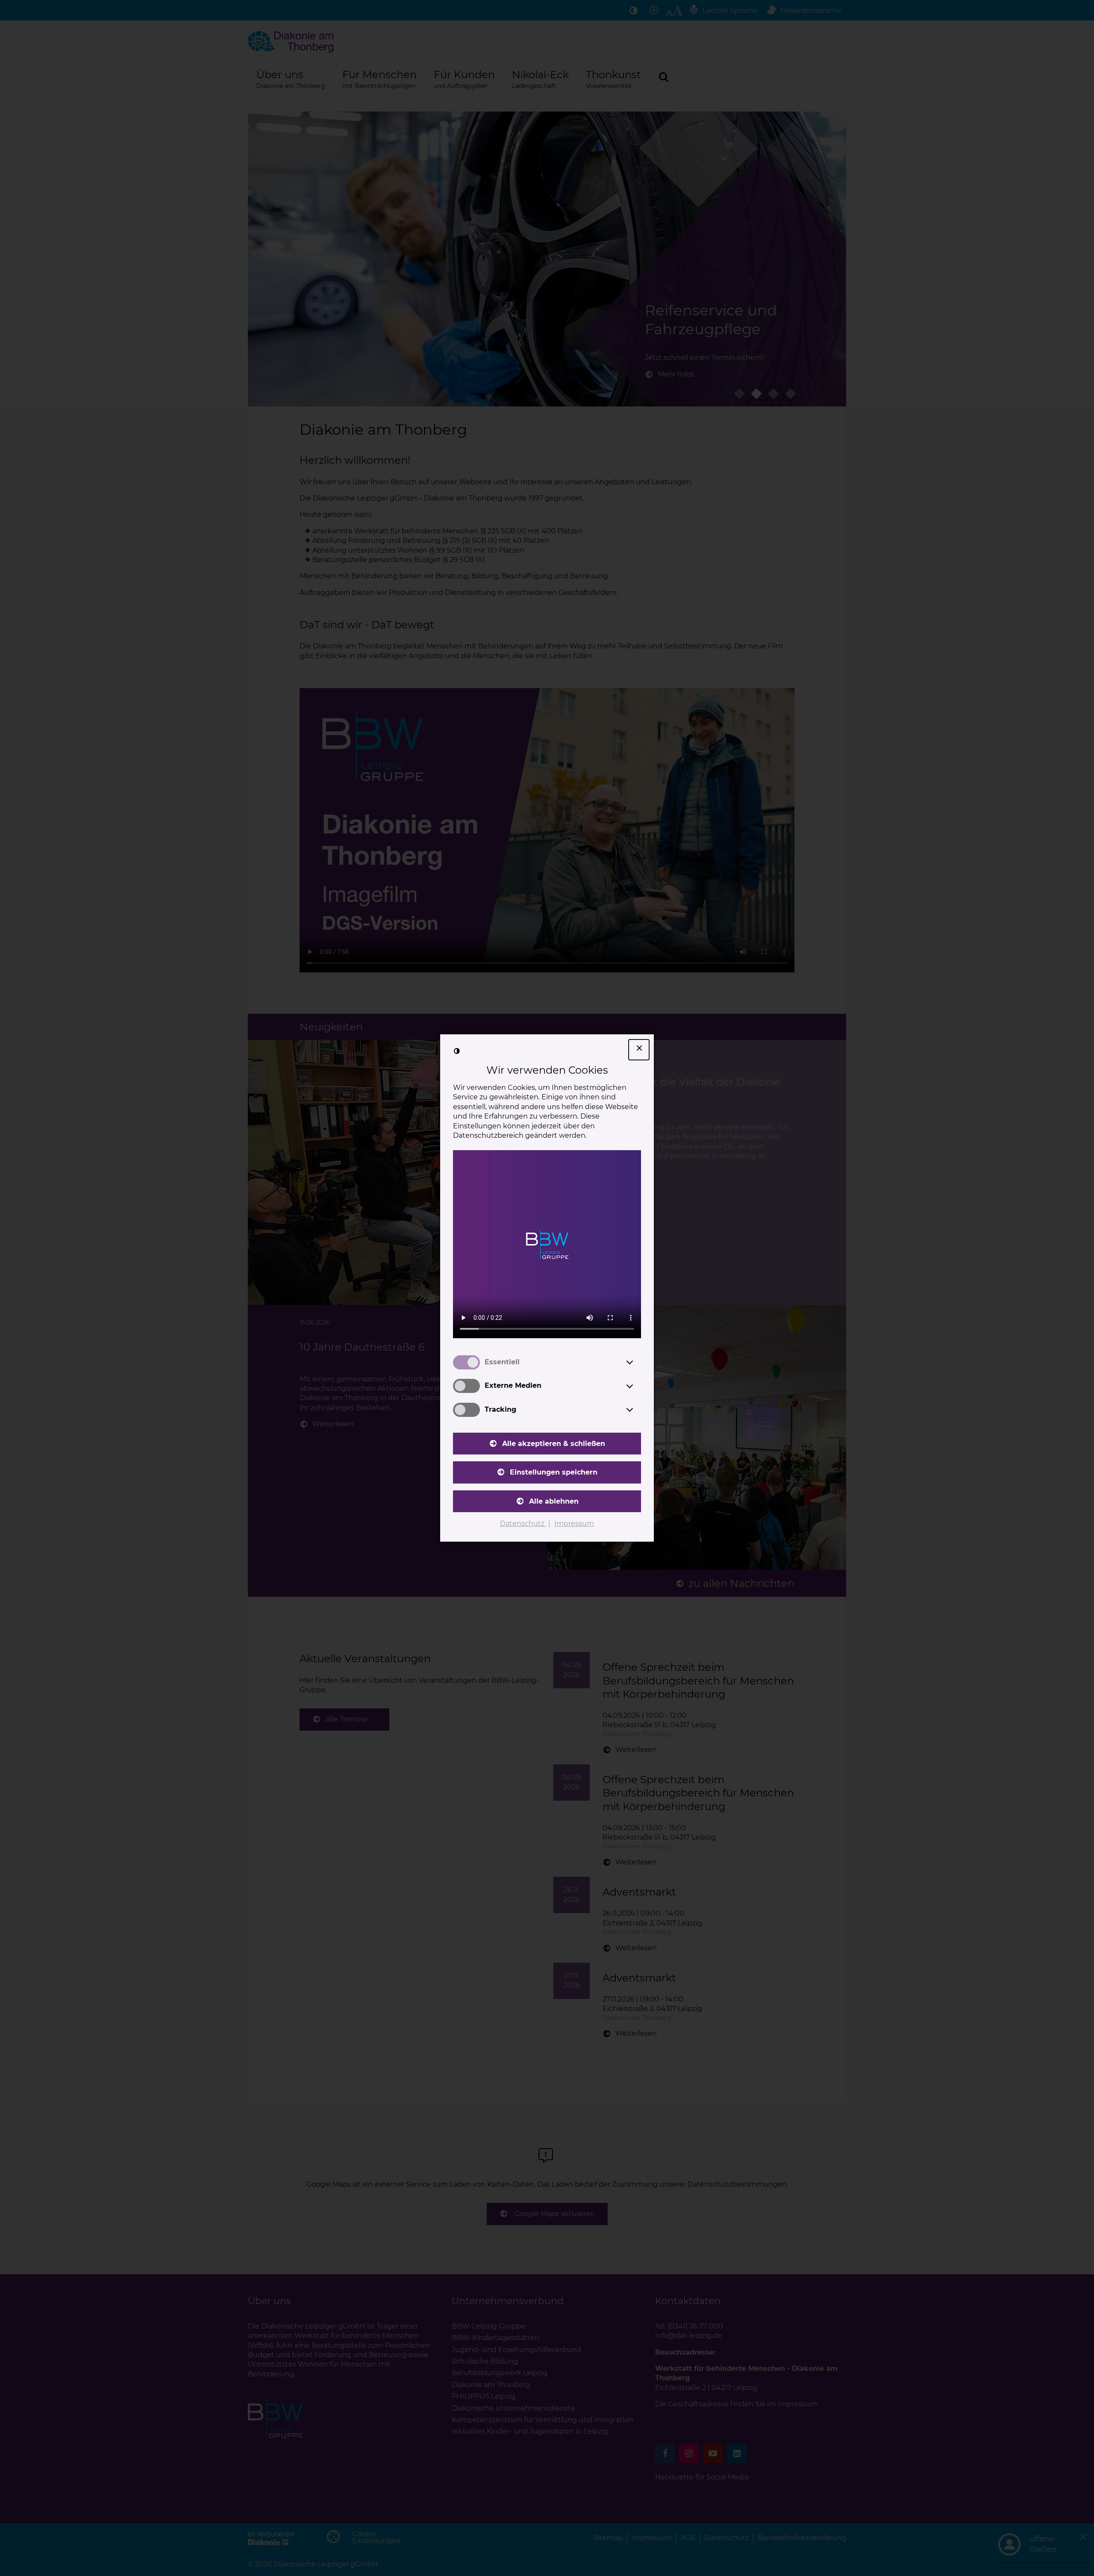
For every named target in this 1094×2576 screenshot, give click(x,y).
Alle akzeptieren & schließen (554, 1444)
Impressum (574, 1524)
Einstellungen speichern (554, 1472)
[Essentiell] (638, 1362)
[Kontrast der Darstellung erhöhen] (457, 1051)
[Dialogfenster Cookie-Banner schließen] (639, 1050)
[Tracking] (638, 1410)
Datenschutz (523, 1524)
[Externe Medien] (638, 1386)
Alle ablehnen (554, 1501)
